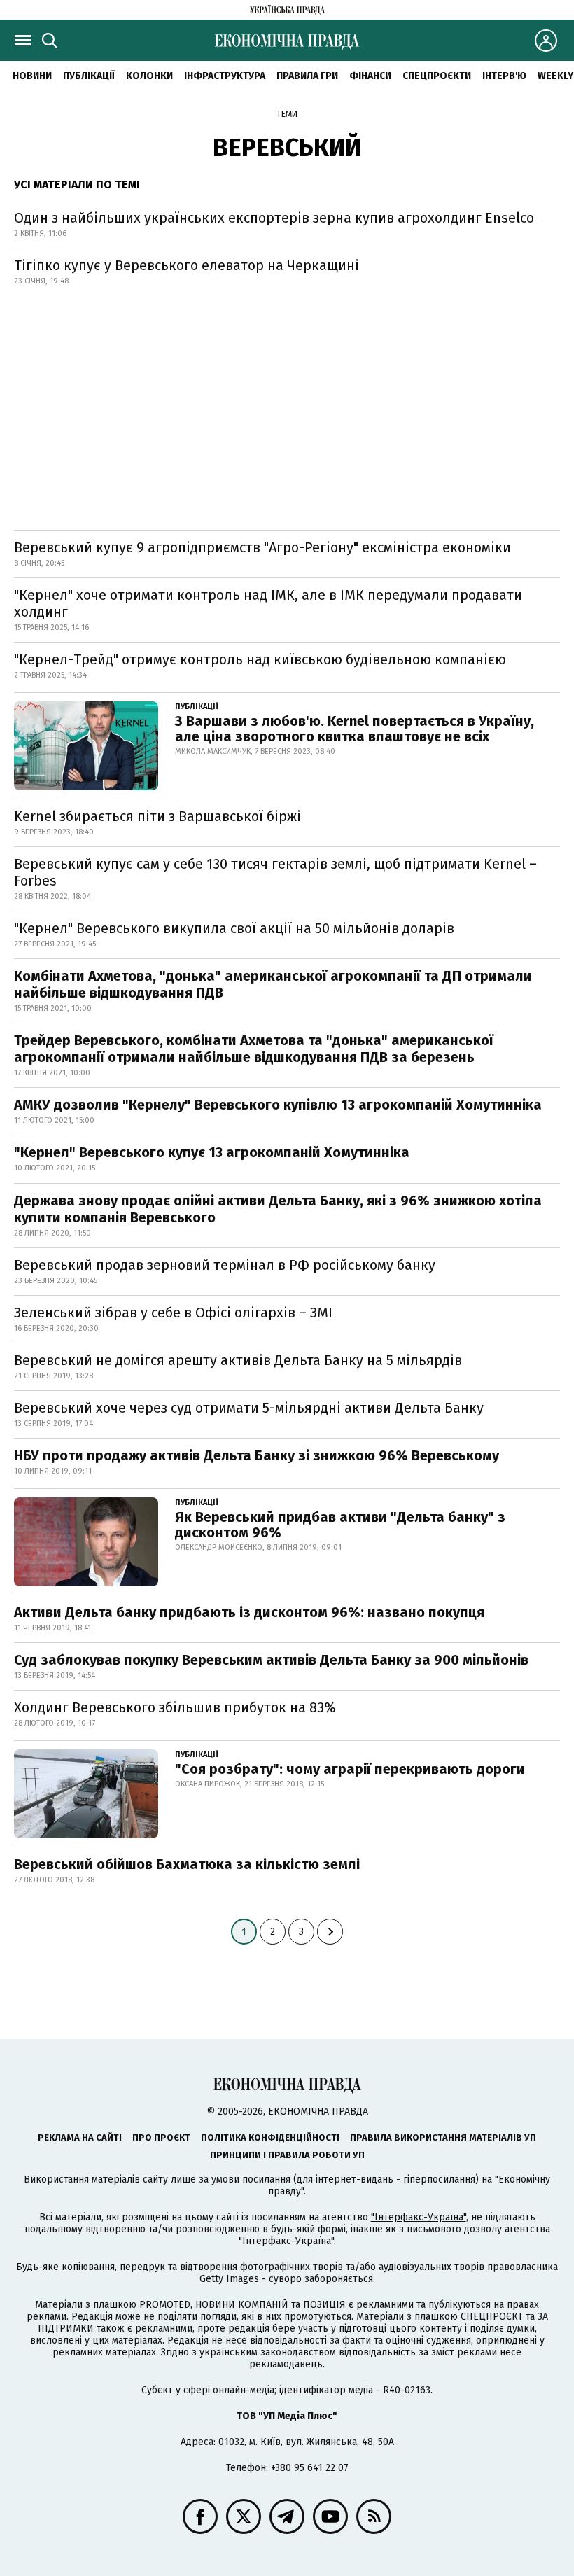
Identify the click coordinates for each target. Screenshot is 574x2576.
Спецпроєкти (437, 76)
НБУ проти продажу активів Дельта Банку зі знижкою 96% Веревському (257, 1455)
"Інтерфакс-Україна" (419, 2217)
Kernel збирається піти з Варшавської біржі (157, 816)
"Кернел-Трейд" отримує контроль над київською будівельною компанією (260, 659)
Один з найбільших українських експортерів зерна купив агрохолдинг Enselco (274, 218)
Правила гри (307, 76)
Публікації (89, 76)
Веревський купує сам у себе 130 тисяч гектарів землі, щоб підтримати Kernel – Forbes (275, 872)
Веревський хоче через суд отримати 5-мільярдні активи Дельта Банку (249, 1408)
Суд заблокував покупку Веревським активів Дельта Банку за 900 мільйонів (271, 1660)
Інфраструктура (225, 76)
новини (32, 76)
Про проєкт (161, 2137)
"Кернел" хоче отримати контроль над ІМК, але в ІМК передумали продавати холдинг (268, 603)
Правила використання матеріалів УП (443, 2137)
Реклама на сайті (80, 2137)
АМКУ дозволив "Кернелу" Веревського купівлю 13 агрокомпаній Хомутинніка (278, 1105)
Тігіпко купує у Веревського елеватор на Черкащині (187, 265)
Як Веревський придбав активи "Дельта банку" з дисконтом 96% (340, 1525)
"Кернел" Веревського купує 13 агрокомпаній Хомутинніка (212, 1152)
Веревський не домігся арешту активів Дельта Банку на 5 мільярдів (238, 1360)
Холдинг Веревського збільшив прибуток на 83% (175, 1707)
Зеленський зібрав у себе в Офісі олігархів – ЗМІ (173, 1312)
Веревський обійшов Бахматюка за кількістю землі (187, 1864)
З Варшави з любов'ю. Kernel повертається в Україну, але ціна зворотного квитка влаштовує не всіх (355, 729)
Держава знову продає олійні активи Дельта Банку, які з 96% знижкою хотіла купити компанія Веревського (278, 1209)
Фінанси (370, 76)
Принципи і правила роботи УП (287, 2155)
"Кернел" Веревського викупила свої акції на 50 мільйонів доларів (234, 928)
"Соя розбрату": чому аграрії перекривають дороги (350, 1769)
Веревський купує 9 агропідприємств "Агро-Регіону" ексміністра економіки (262, 547)
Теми (287, 114)
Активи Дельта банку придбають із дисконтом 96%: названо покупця (249, 1612)
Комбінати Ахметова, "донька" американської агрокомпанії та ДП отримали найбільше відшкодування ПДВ (273, 984)
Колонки (149, 76)
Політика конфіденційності (270, 2137)
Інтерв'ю (504, 76)
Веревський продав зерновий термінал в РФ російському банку (225, 1265)
